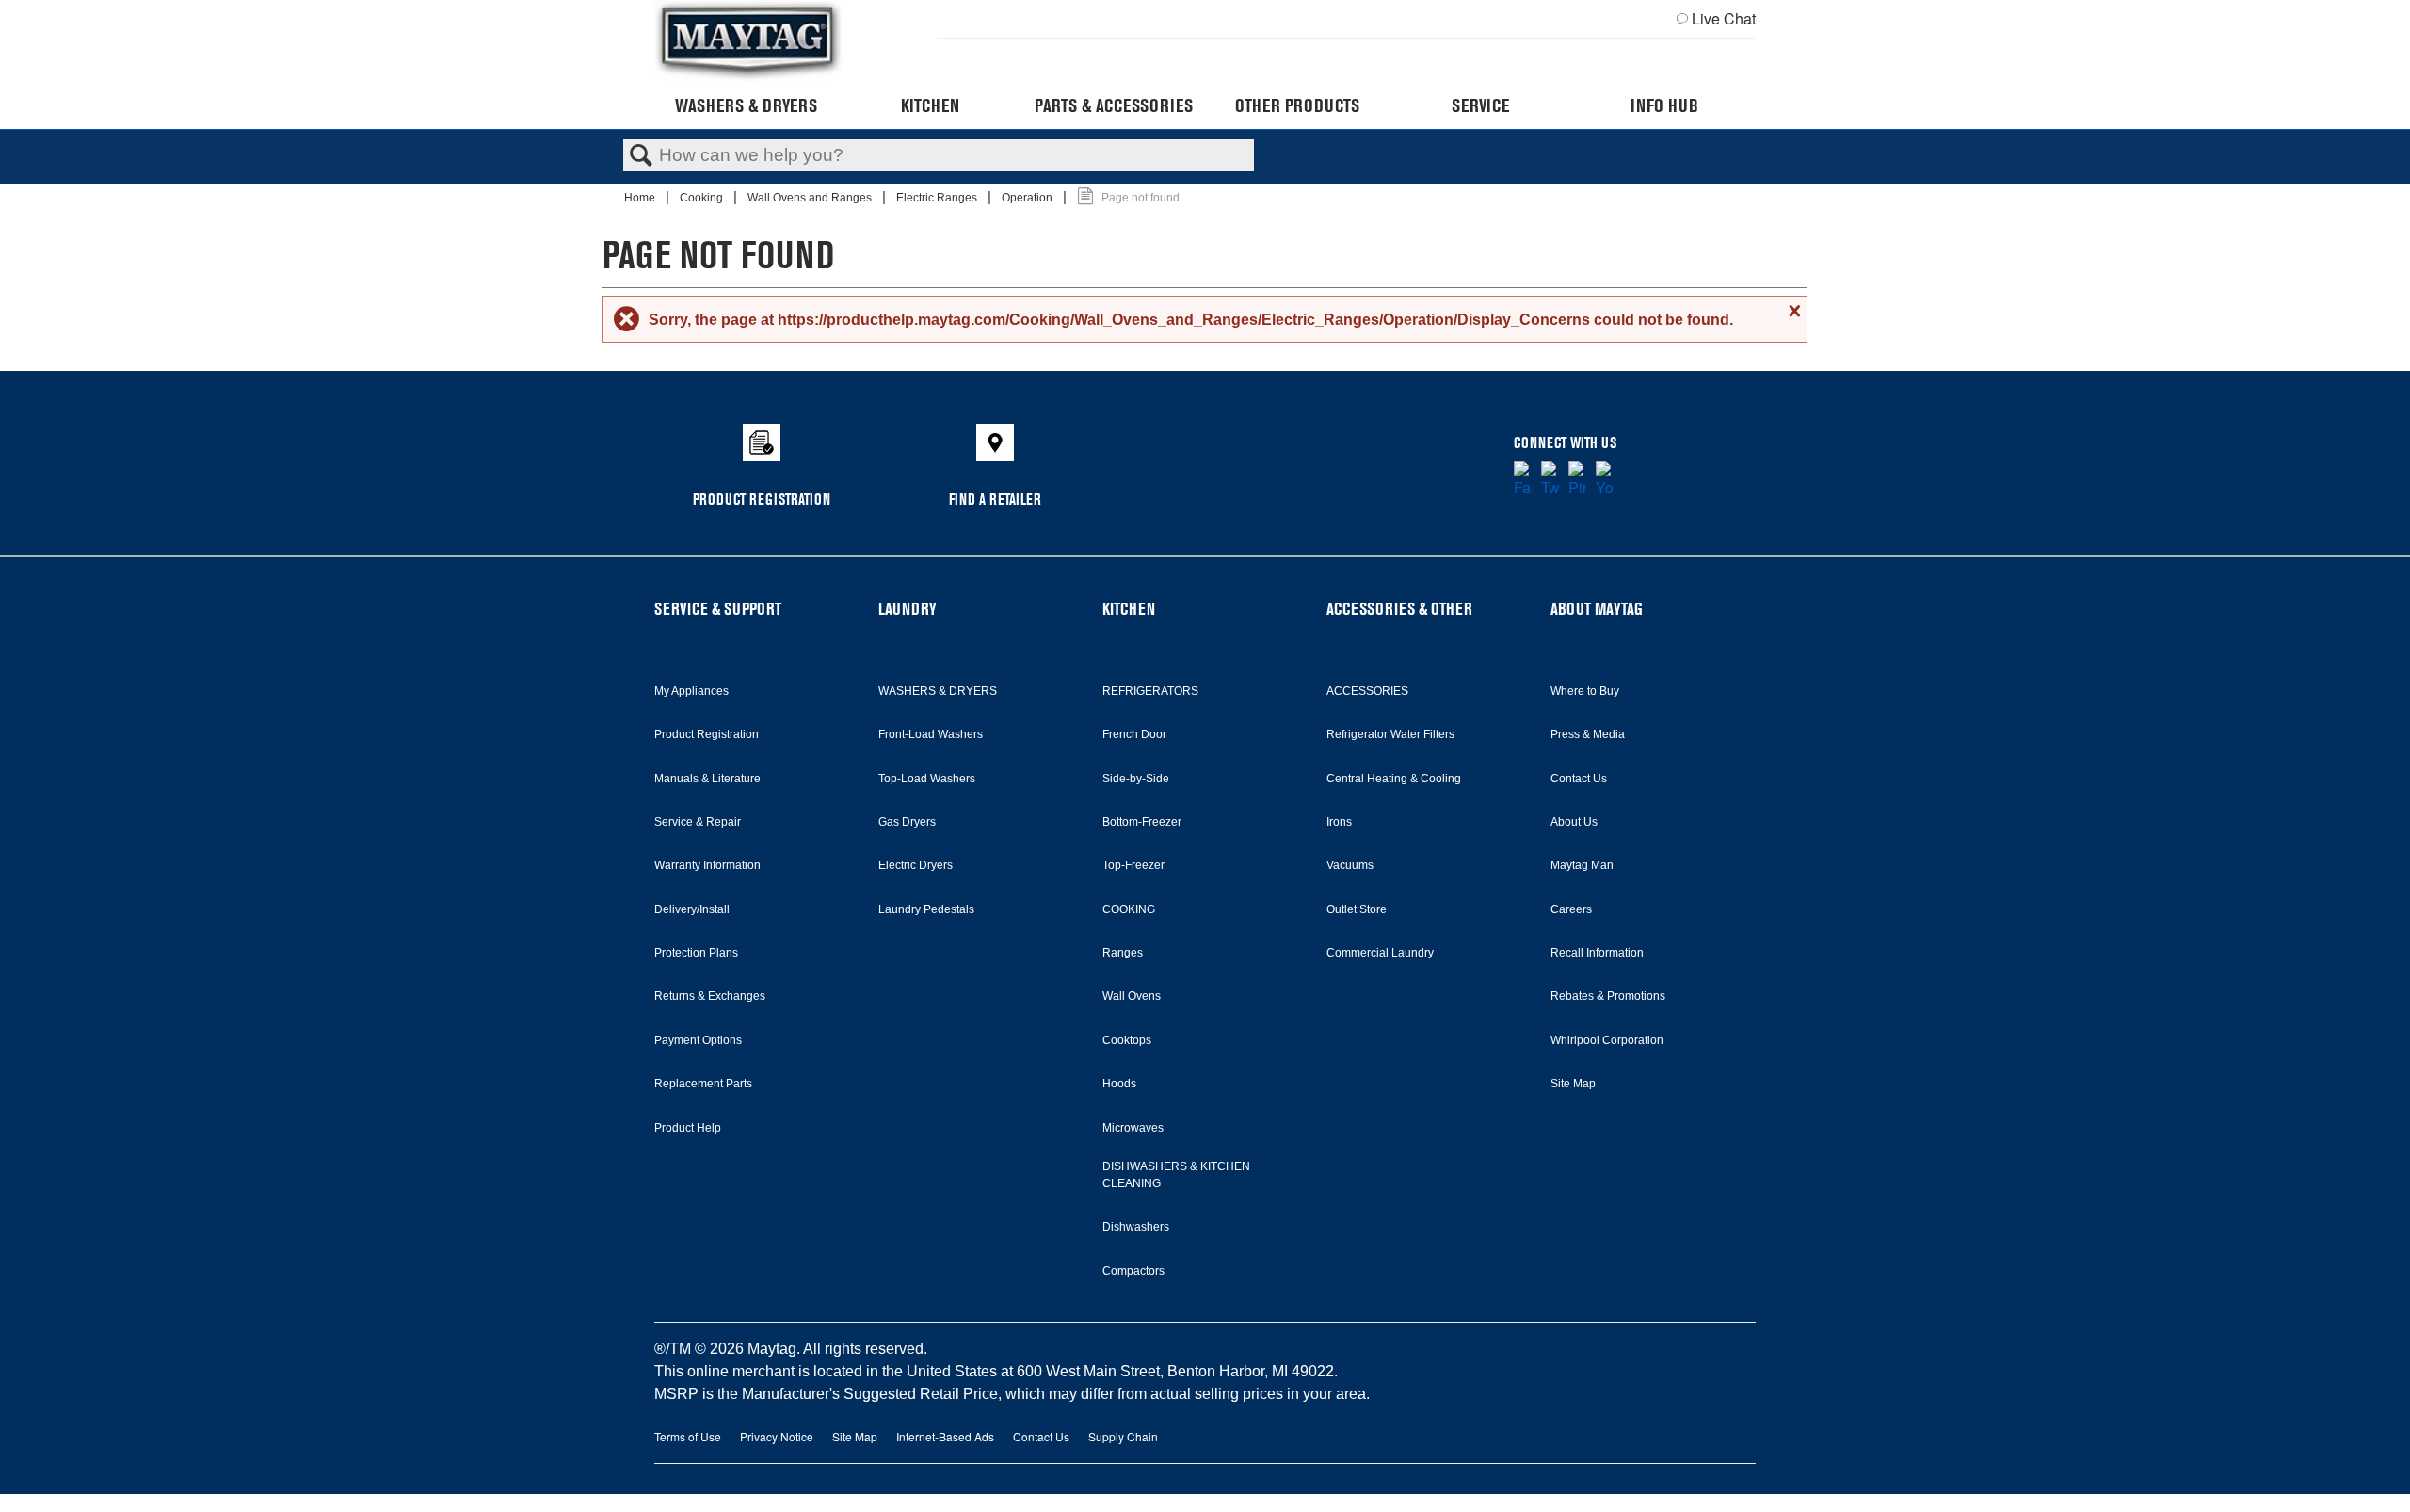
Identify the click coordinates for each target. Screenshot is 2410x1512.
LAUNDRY (908, 609)
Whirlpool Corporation (1607, 1040)
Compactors (1133, 1271)
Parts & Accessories (1114, 105)
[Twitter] (1550, 480)
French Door (1134, 734)
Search (641, 156)
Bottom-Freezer (1142, 822)
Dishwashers (1136, 1227)
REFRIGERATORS (1150, 691)
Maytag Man (1582, 865)
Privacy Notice (777, 1436)
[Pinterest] (1577, 480)
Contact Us (1579, 779)
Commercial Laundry (1380, 953)
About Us (1574, 822)
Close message (1792, 311)
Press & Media (1588, 734)
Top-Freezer (1133, 865)
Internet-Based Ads (945, 1436)
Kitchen (930, 105)
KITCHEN (1129, 609)
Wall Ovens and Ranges (811, 198)
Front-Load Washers (931, 734)
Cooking (703, 198)
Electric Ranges (938, 198)
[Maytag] (748, 41)
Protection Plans (696, 953)
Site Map (1573, 1084)
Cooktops (1127, 1040)
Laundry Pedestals (926, 909)
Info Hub (1664, 105)
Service (1480, 105)
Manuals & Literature (707, 779)
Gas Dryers (907, 822)
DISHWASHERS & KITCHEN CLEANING (1176, 1175)
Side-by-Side (1136, 779)
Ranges (1123, 953)
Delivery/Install (692, 909)
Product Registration (707, 734)
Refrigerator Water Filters (1390, 734)
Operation (1028, 198)
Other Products (1297, 105)
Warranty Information (707, 865)
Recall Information (1597, 953)
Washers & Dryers (746, 105)
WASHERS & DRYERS (938, 691)
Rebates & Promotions (1608, 996)
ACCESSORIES (1367, 691)
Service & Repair (698, 822)
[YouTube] (1605, 480)
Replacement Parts (703, 1084)
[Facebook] (1523, 480)
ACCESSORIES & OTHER (1399, 609)
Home (641, 198)
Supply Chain (1123, 1436)
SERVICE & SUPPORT (718, 609)
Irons (1339, 822)
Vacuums (1350, 865)
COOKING (1129, 909)
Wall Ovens (1132, 996)
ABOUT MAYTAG (1597, 609)
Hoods (1119, 1084)
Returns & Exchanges (710, 996)
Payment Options (698, 1040)
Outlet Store (1357, 909)
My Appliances (691, 691)
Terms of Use (688, 1436)
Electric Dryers (916, 865)
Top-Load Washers (927, 779)
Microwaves (1133, 1128)
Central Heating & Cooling (1394, 779)
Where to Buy (1585, 691)
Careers (1571, 909)
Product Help (688, 1128)
